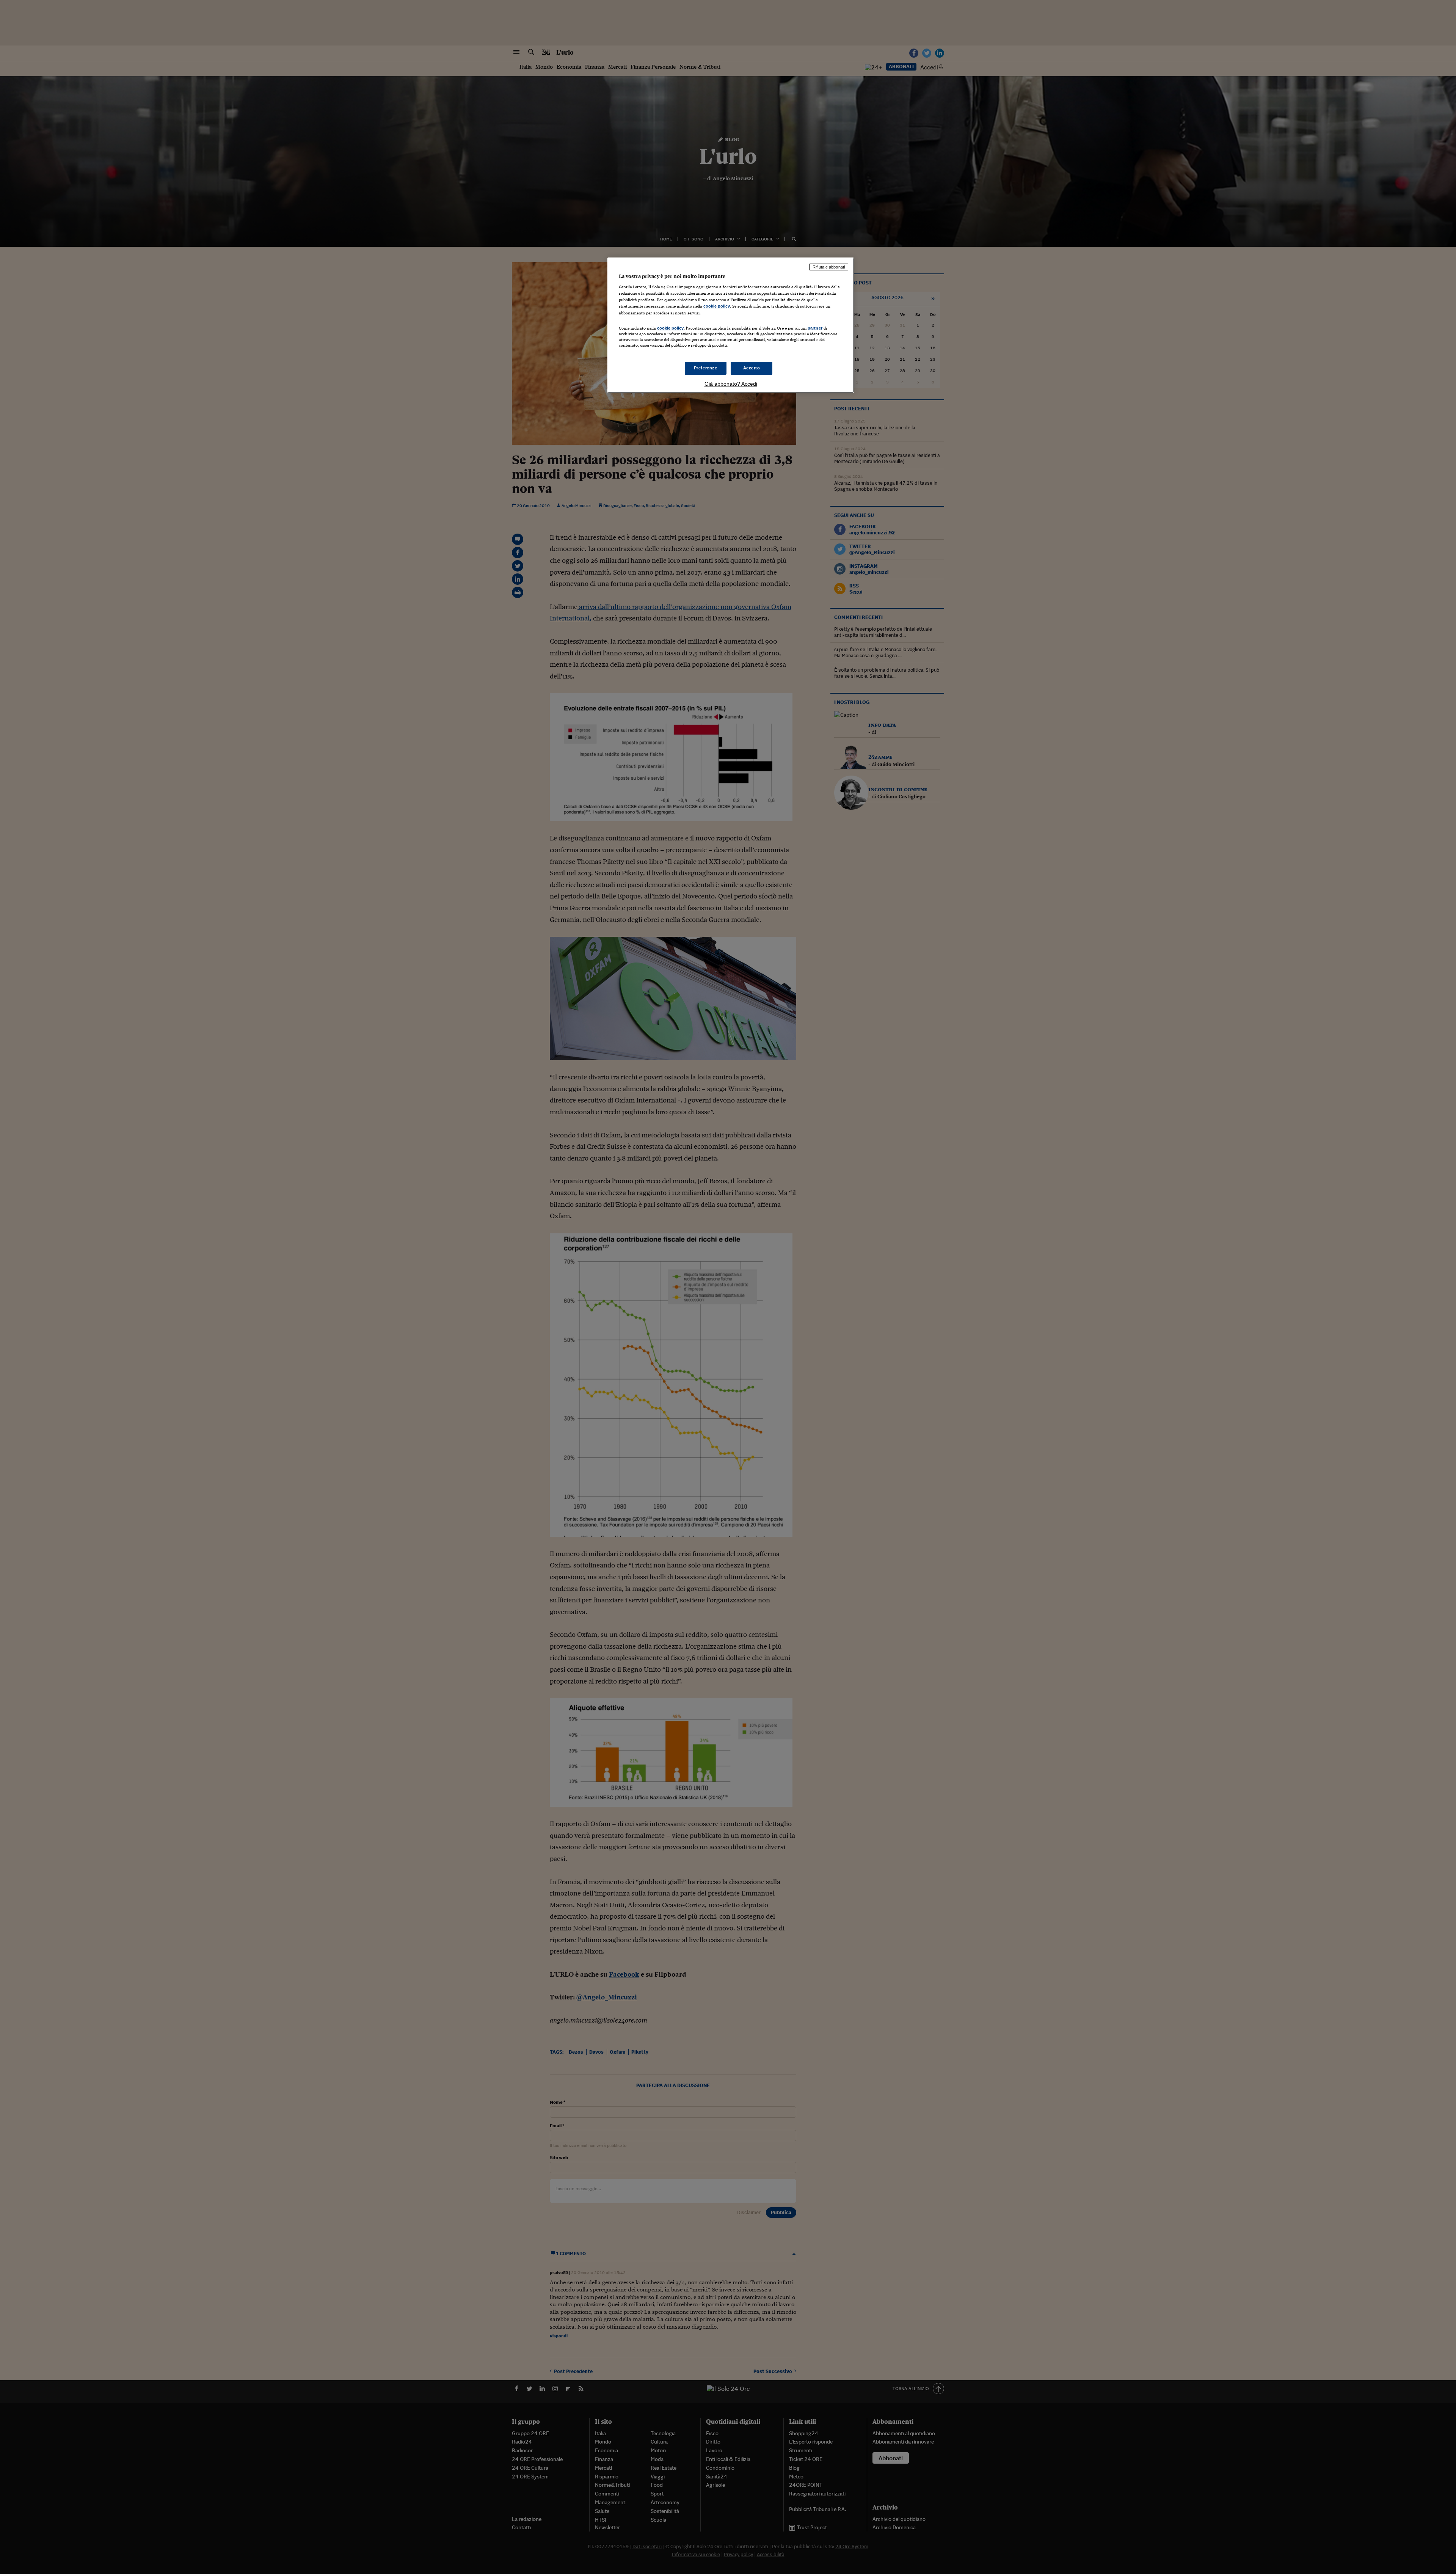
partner (815, 328)
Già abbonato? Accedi (731, 384)
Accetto (752, 368)
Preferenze (706, 368)
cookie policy (717, 306)
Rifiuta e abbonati (829, 267)
